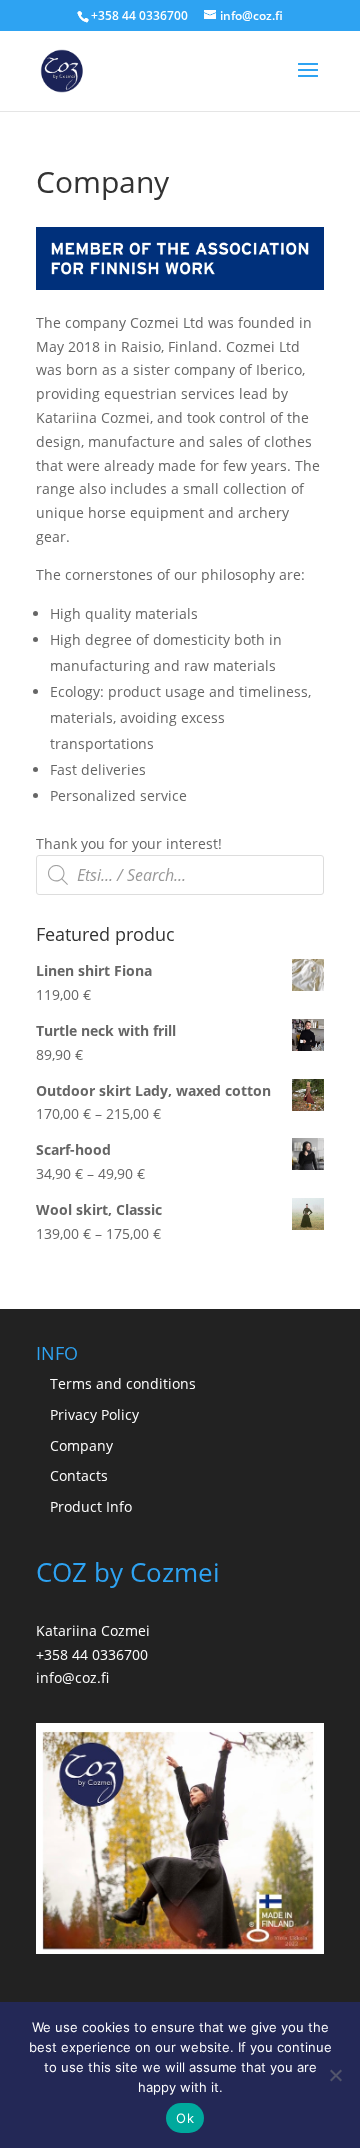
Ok (185, 2118)
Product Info (91, 1506)
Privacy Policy (94, 1414)
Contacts (79, 1475)
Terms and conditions (123, 1383)
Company (81, 1445)
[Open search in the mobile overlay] (180, 875)
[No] (335, 2075)
